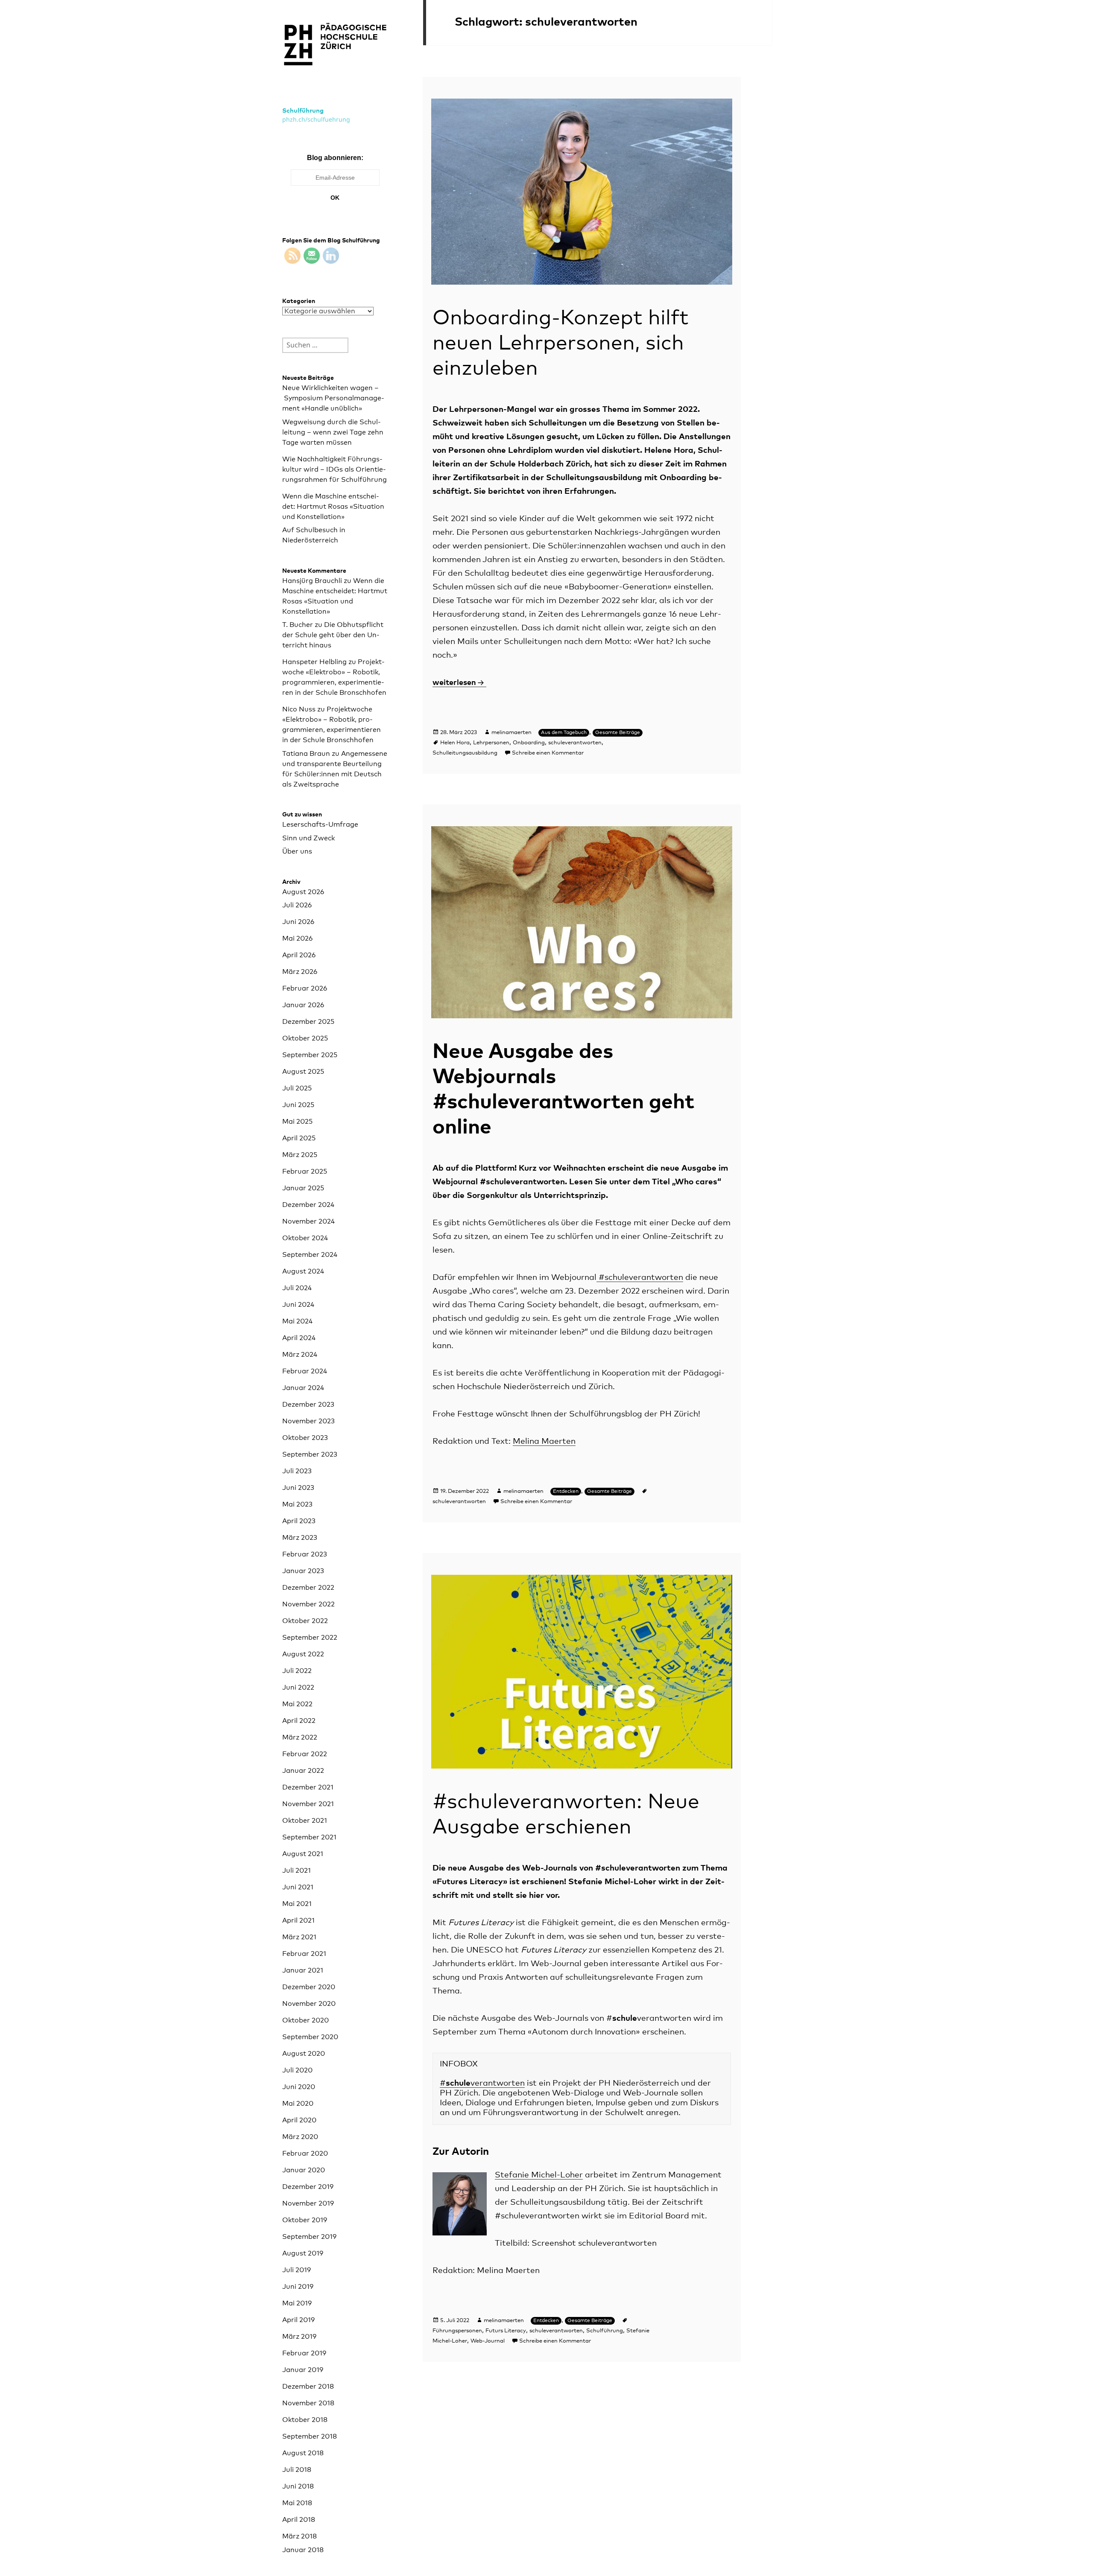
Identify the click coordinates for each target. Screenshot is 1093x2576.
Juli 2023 (297, 1471)
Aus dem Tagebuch (564, 733)
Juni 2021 (298, 1887)
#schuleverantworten (640, 1278)
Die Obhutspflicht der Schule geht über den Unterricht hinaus (333, 635)
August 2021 (303, 1854)
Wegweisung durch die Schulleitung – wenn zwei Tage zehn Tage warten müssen (333, 432)
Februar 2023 (305, 1554)
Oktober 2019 (305, 2220)
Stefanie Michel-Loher (539, 2175)
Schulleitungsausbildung (465, 753)
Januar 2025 (303, 1188)
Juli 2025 (297, 1088)
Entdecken (566, 1492)
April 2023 (299, 1521)
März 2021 (299, 1937)
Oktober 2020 (305, 2020)
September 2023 (310, 1454)
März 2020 (300, 2137)
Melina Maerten (544, 1441)
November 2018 (308, 2403)
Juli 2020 (297, 2070)
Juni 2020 (299, 2087)
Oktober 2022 (305, 1621)
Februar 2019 (304, 2353)
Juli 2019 (297, 2270)
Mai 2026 (297, 938)
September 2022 (310, 1638)
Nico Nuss (299, 709)
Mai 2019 (297, 2303)
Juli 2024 (297, 1288)
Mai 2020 (298, 2104)
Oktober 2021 (305, 1821)
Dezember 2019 (308, 2187)
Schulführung (303, 111)
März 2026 (300, 972)
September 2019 (309, 2237)
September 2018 (310, 2436)
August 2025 (303, 1072)
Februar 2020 (305, 2153)
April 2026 (299, 955)
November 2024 (308, 1221)
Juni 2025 (298, 1105)
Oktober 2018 (305, 2420)
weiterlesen (459, 683)
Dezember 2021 (308, 1787)
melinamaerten (511, 733)
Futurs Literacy (506, 2331)
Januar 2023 (303, 1571)
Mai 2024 (297, 1321)
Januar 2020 (304, 2170)
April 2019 (298, 2320)
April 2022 (299, 1721)
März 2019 (299, 2337)
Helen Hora (455, 743)
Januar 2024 (303, 1388)
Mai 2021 (297, 1904)
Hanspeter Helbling (314, 662)
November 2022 (308, 1604)
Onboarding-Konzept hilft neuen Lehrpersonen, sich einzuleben (561, 344)
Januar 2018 (303, 2550)
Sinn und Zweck (308, 838)
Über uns (297, 851)
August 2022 (303, 1654)
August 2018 (303, 2453)
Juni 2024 (298, 1305)
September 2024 (310, 1255)
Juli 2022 (297, 1671)
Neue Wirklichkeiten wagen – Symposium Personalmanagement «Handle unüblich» (333, 398)
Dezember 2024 (308, 1205)
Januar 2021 (303, 1970)
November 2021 (308, 1804)
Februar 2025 (305, 1171)
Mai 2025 (297, 1122)
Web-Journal (488, 2341)
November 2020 (309, 2004)
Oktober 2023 (305, 1438)
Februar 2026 (305, 988)
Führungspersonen (457, 2331)
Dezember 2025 (308, 1022)
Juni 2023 (298, 1488)
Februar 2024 (305, 1371)
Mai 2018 (297, 2503)
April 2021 (298, 1920)
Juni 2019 (298, 2287)
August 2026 (303, 892)
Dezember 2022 (308, 1588)
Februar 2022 (305, 1754)
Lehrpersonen (491, 743)
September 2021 (309, 1837)
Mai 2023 (297, 1504)
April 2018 (299, 2520)
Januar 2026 (303, 1005)
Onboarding (529, 743)
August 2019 (303, 2253)
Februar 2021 (304, 1954)
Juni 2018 (298, 2486)
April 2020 (299, 2120)
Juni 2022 (298, 1687)
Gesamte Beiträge (618, 733)
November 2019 (308, 2203)
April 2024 (299, 1338)
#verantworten (482, 2083)
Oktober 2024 (305, 1238)
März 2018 (300, 2536)
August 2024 (303, 1271)
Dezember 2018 (308, 2387)
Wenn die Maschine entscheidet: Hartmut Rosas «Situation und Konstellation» (333, 507)
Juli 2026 (297, 905)
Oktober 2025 (305, 1038)
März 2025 (300, 1155)
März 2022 (300, 1737)
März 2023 (300, 1538)
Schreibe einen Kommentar (548, 753)
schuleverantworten (575, 743)
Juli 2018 (297, 2470)
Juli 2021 (297, 1871)
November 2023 (308, 1421)
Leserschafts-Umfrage (320, 825)
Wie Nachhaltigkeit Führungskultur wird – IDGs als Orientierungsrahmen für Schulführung (335, 469)
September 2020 (310, 2037)
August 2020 (304, 2054)
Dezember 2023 (308, 1405)
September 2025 (310, 1055)
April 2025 (299, 1138)
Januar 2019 (303, 2370)
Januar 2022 (303, 1771)
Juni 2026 (298, 922)
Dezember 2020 (309, 1987)
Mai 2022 (297, 1704)
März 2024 (300, 1355)
